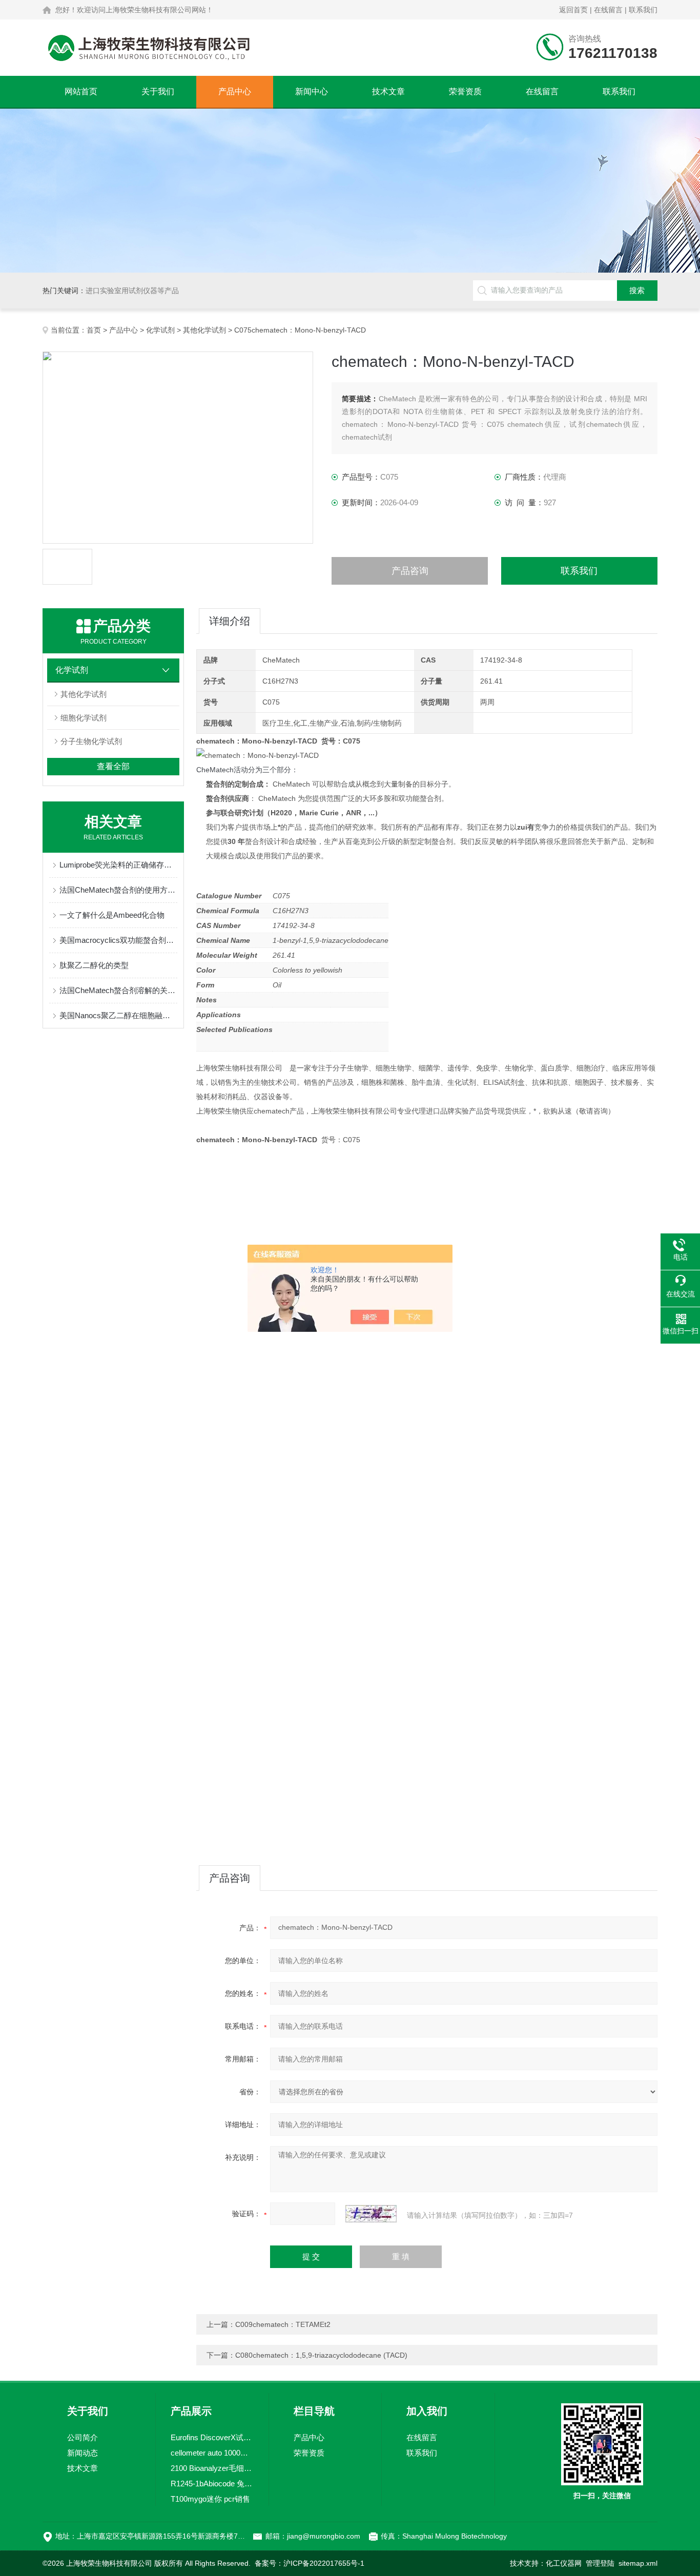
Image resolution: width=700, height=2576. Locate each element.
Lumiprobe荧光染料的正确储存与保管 (118, 865)
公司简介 (83, 2437)
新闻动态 (83, 2453)
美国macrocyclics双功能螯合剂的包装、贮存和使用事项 (118, 940)
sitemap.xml (638, 2563)
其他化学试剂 (204, 330)
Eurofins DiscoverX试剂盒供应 (212, 2437)
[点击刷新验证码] (371, 2214)
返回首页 (573, 10)
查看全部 (113, 766)
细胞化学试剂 (84, 718)
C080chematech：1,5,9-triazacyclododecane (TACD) (321, 2355)
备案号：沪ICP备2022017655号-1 (310, 2563)
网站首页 (81, 91)
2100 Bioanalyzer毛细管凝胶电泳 (212, 2468)
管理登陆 (600, 2563)
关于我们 (158, 91)
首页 (94, 330)
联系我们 (643, 10)
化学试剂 (160, 330)
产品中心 (235, 91)
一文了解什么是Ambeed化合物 (112, 915)
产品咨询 (410, 571)
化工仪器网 (564, 2563)
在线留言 (608, 10)
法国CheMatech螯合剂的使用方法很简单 (118, 890)
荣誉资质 (465, 91)
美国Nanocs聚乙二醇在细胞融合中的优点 (118, 1015)
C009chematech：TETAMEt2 (283, 2324)
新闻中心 (312, 91)
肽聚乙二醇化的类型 (94, 965)
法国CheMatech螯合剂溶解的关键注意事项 (118, 990)
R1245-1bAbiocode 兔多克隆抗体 (212, 2484)
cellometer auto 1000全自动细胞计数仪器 (212, 2453)
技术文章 (388, 91)
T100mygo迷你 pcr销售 (210, 2499)
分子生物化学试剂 (91, 741)
